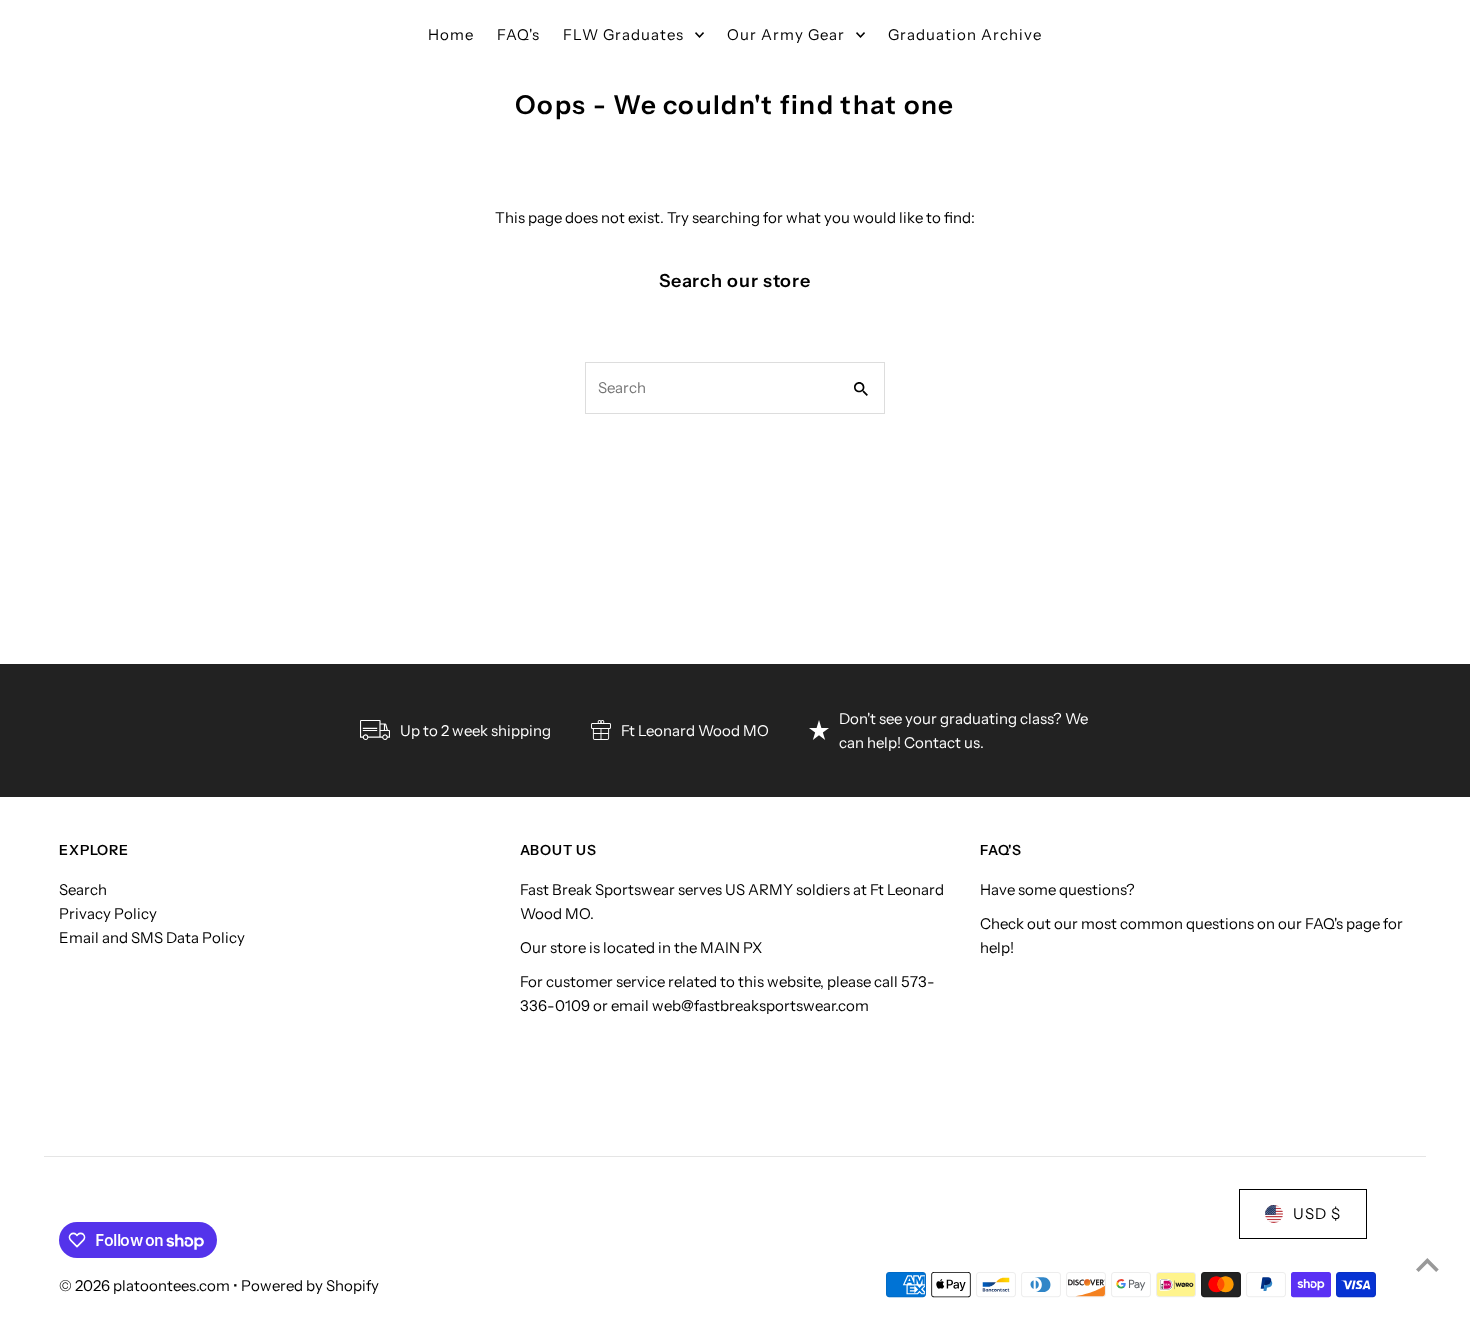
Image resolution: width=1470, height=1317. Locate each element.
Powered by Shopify (310, 1285)
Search (83, 889)
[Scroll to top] (1427, 1264)
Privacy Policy (108, 913)
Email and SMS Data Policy (152, 937)
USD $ (1317, 1213)
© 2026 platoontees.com (146, 1285)
